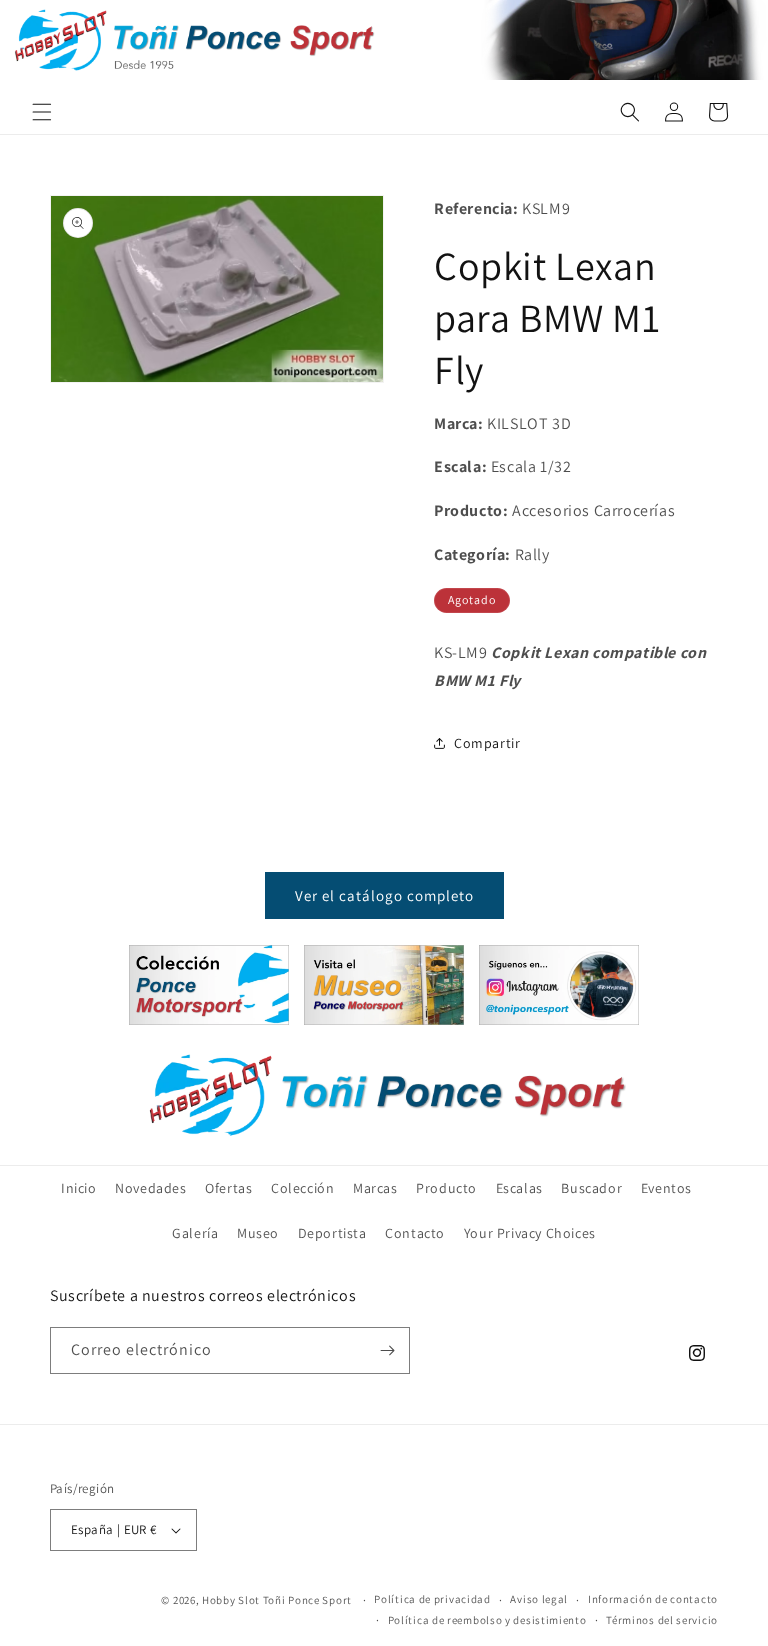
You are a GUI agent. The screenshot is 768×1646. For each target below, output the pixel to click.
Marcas (375, 1188)
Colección (302, 1188)
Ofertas (228, 1188)
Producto (446, 1188)
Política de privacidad (432, 1599)
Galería (195, 1233)
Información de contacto (653, 1599)
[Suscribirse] (387, 1350)
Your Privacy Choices (530, 1233)
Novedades (150, 1188)
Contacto (415, 1233)
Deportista (332, 1233)
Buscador (591, 1188)
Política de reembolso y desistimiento (487, 1620)
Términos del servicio (662, 1620)
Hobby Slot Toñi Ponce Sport (277, 1600)
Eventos (666, 1188)
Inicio (79, 1188)
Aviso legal (539, 1599)
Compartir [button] (487, 743)
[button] (42, 112)
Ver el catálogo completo (384, 895)
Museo (258, 1233)
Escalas (519, 1188)
